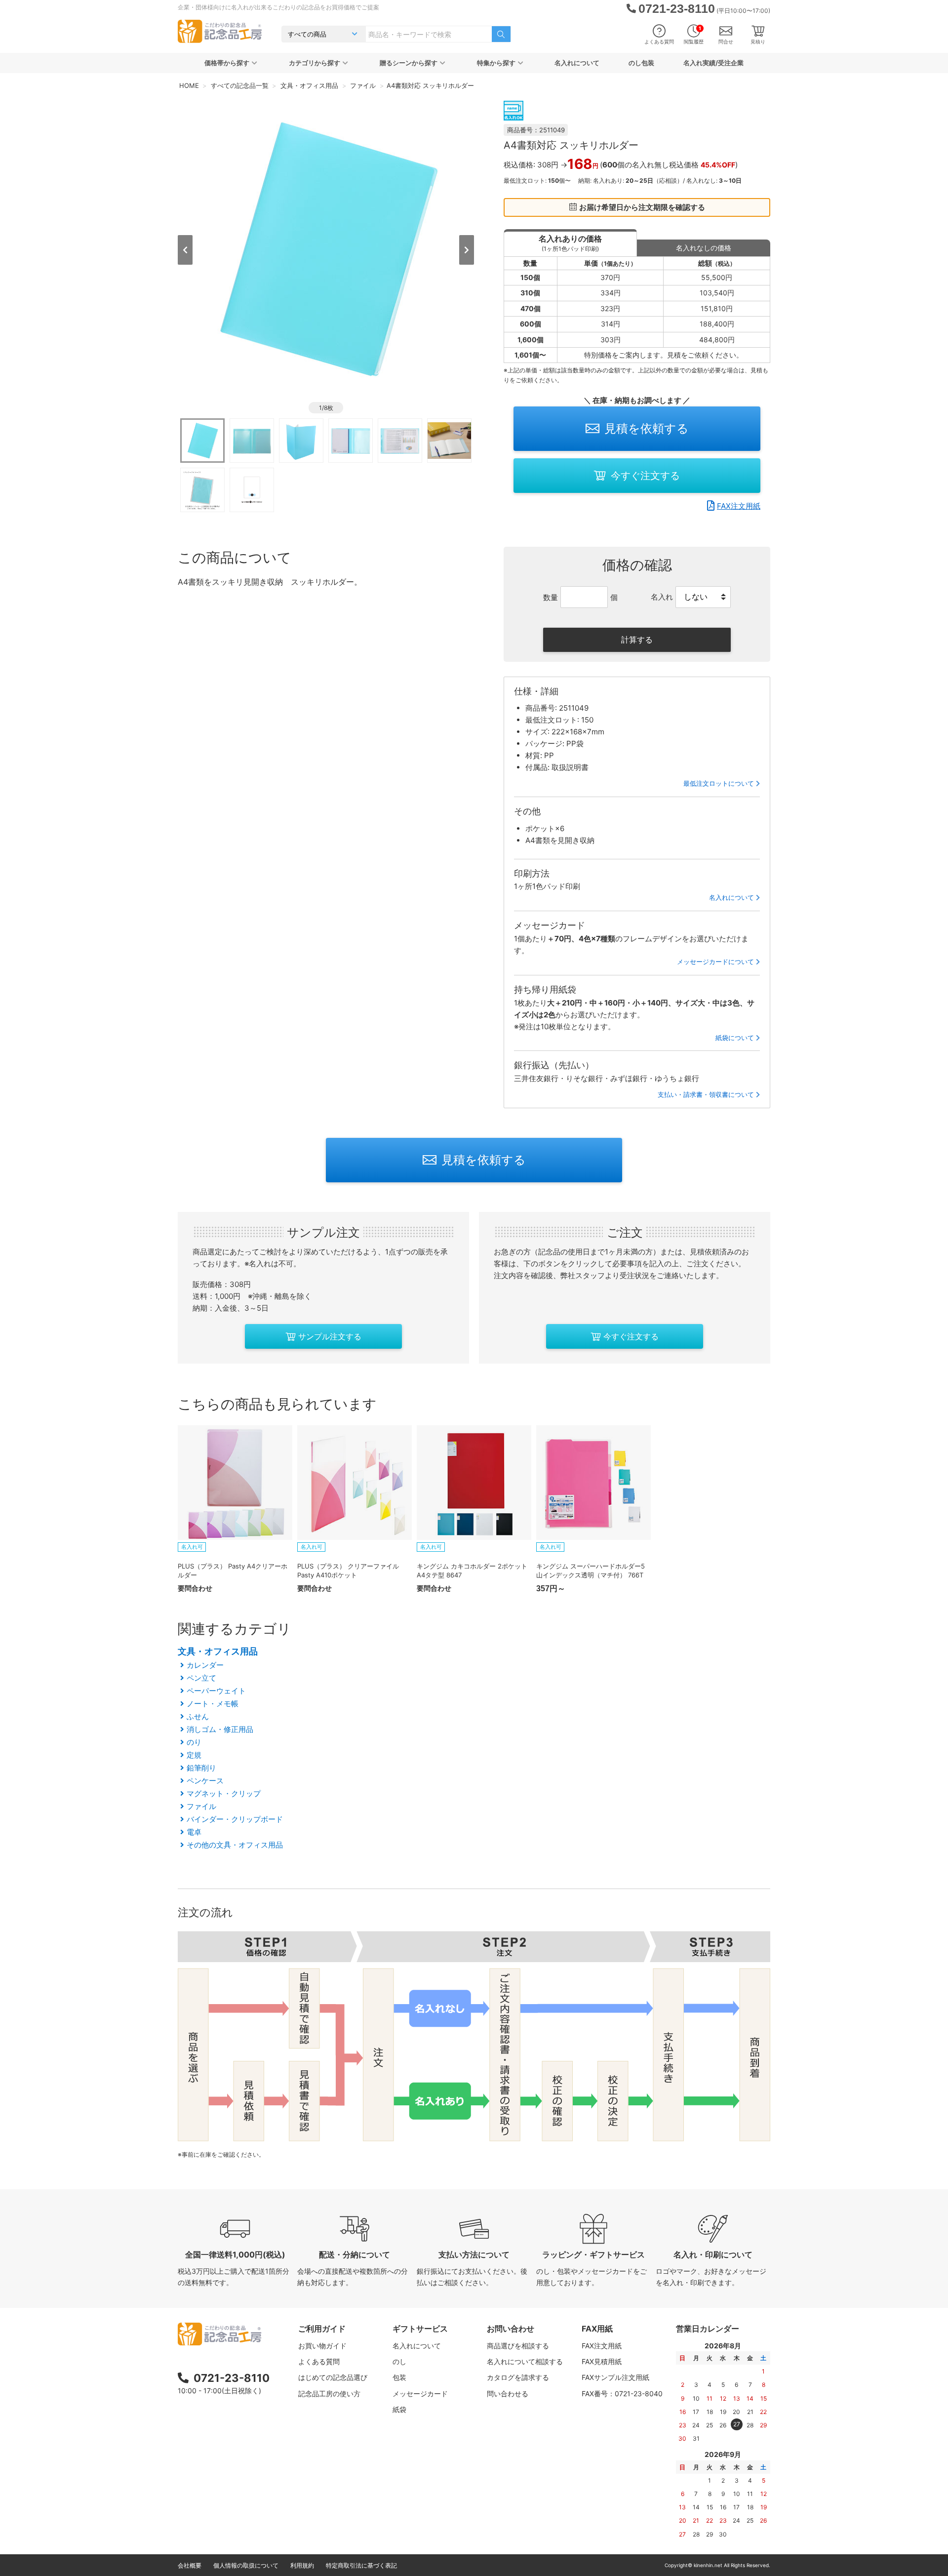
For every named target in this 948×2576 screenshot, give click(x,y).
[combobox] (429, 34)
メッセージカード (420, 2394)
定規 (194, 1755)
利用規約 (302, 2565)
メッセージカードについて (715, 962)
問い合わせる (508, 2394)
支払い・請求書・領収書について (706, 1094)
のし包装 (641, 63)
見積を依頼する (647, 428)
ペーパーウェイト (216, 1691)
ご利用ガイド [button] (322, 2329)
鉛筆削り (201, 1768)
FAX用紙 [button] (597, 2329)
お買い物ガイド (322, 2346)
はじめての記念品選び (333, 2377)
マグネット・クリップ (224, 1793)
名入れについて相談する (525, 2361)
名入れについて (577, 63)
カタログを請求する (518, 2377)
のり (194, 1742)
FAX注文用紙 (739, 506)
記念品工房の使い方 (329, 2394)
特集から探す (496, 63)
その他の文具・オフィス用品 (235, 1845)
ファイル (201, 1806)
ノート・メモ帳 (213, 1704)
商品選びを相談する (518, 2346)
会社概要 (190, 2565)
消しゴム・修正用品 (220, 1729)
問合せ (726, 41)
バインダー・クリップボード (235, 1819)
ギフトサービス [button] (420, 2329)
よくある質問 (659, 41)
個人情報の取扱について (246, 2565)
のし (399, 2361)
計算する (637, 640)
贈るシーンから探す (409, 63)
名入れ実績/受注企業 (713, 63)
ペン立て (201, 1678)
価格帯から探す (227, 63)
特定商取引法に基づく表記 (361, 2565)
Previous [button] (185, 250)
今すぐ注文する (645, 476)
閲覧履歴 (694, 35)
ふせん (198, 1716)
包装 (399, 2377)
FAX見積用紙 (602, 2361)
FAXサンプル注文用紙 (615, 2377)
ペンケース (205, 1781)
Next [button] (467, 250)
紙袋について (735, 1038)
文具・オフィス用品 (218, 1651)
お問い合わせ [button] (511, 2329)
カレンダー (205, 1665)
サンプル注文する (330, 1336)
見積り (758, 41)
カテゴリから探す (315, 63)
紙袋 (399, 2409)
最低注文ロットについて (719, 783)
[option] (326, 249)
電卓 (194, 1832)
